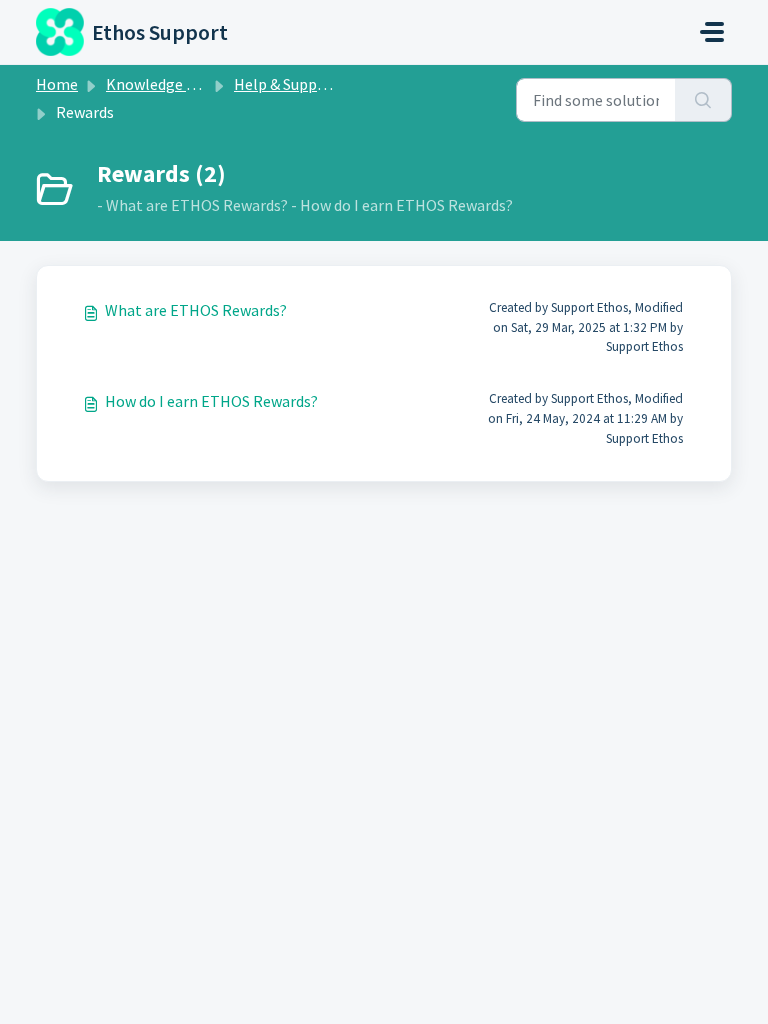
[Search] (703, 100)
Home (57, 84)
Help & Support (286, 84)
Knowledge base (162, 84)
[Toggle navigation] (712, 32)
